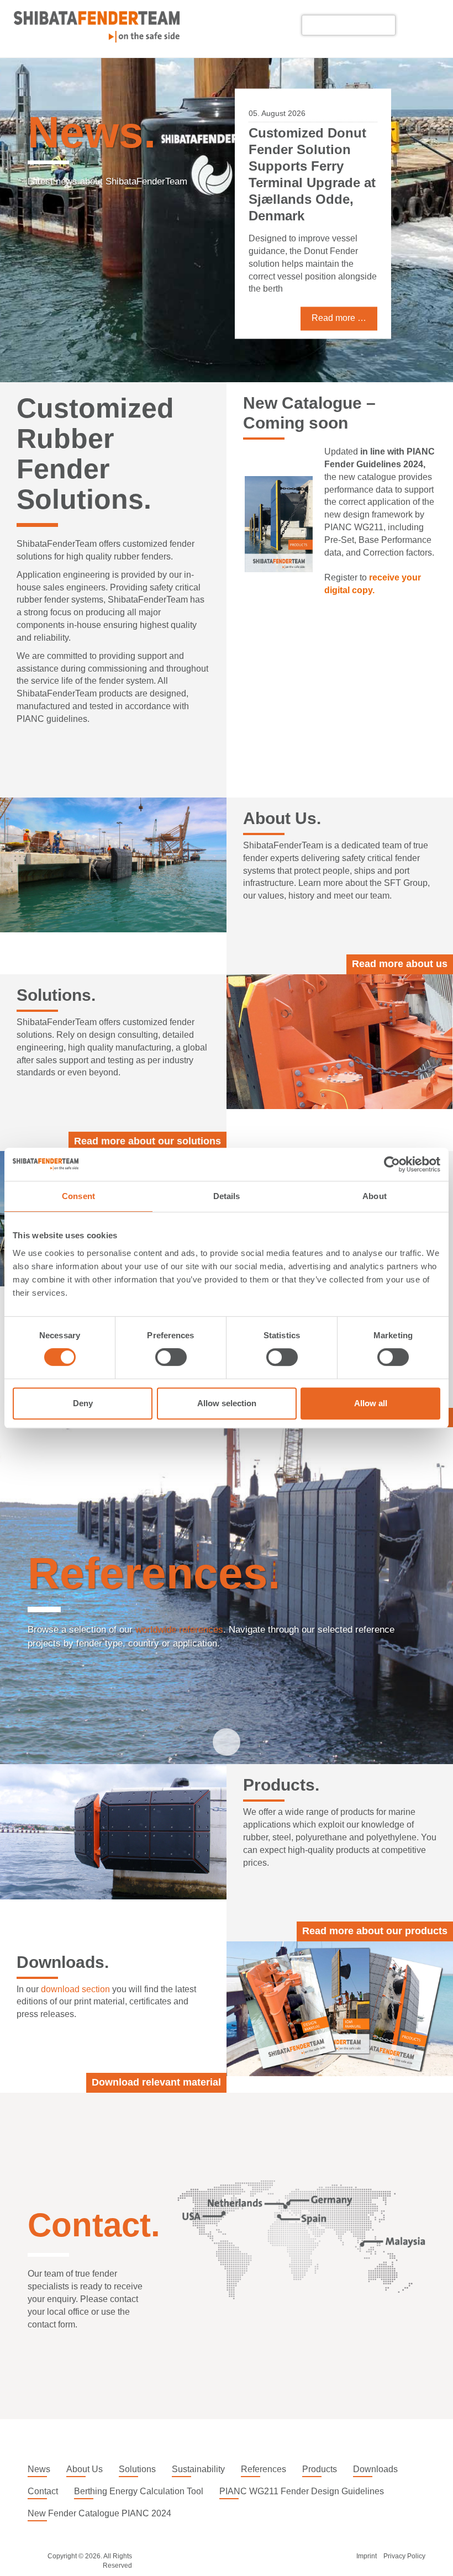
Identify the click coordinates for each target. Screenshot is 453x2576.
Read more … (339, 331)
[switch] (171, 1357)
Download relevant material (156, 2082)
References (264, 2469)
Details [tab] (227, 1196)
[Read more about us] (113, 865)
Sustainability (198, 2469)
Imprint (367, 2556)
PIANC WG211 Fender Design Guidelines (302, 2491)
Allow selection (227, 1403)
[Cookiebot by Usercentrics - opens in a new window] (392, 1164)
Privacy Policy (404, 2556)
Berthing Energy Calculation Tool (139, 2491)
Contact (43, 2491)
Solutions (137, 2469)
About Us (85, 2469)
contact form (51, 2324)
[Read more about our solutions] (340, 1042)
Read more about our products (375, 1931)
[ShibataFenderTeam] (97, 39)
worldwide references (179, 1630)
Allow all (371, 1403)
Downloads (375, 2469)
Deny (83, 1403)
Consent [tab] (78, 1196)
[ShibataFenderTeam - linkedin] (411, 25)
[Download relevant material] (340, 2009)
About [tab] (375, 1196)
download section (75, 1989)
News (39, 2469)
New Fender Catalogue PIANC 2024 (99, 2513)
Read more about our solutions (148, 1141)
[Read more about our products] (113, 1831)
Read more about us (400, 964)
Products (320, 2469)
